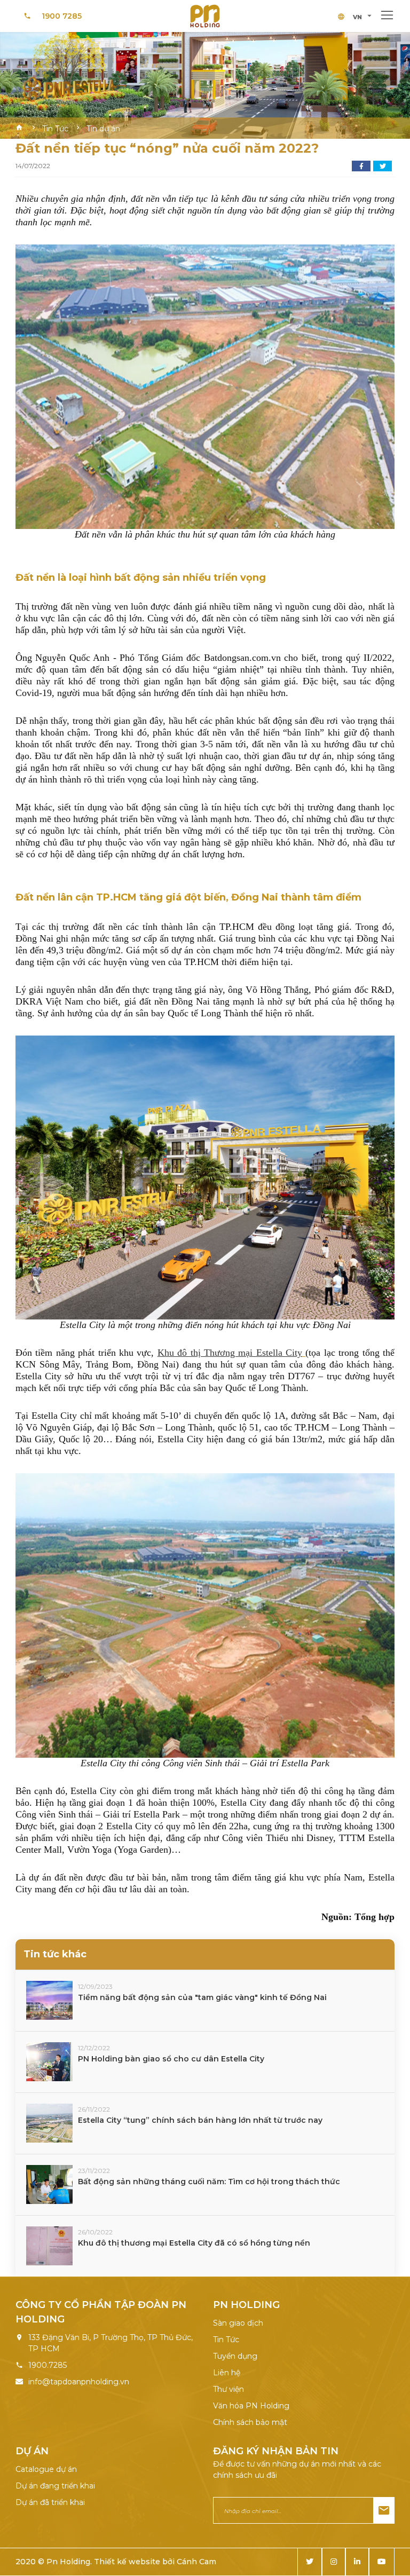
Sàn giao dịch (238, 2323)
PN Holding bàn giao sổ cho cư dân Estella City (171, 2059)
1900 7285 (62, 16)
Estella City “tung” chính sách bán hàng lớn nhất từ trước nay (200, 2120)
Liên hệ (227, 2373)
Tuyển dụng (235, 2356)
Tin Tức (226, 2340)
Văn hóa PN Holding (251, 2406)
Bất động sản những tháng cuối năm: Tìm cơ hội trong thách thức (209, 2182)
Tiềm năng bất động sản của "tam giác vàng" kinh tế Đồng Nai (202, 1997)
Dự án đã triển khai (50, 2502)
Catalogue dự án (46, 2469)
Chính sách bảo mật (250, 2422)
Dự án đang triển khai (55, 2486)
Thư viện (228, 2389)
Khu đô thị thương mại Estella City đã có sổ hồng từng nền (194, 2243)
